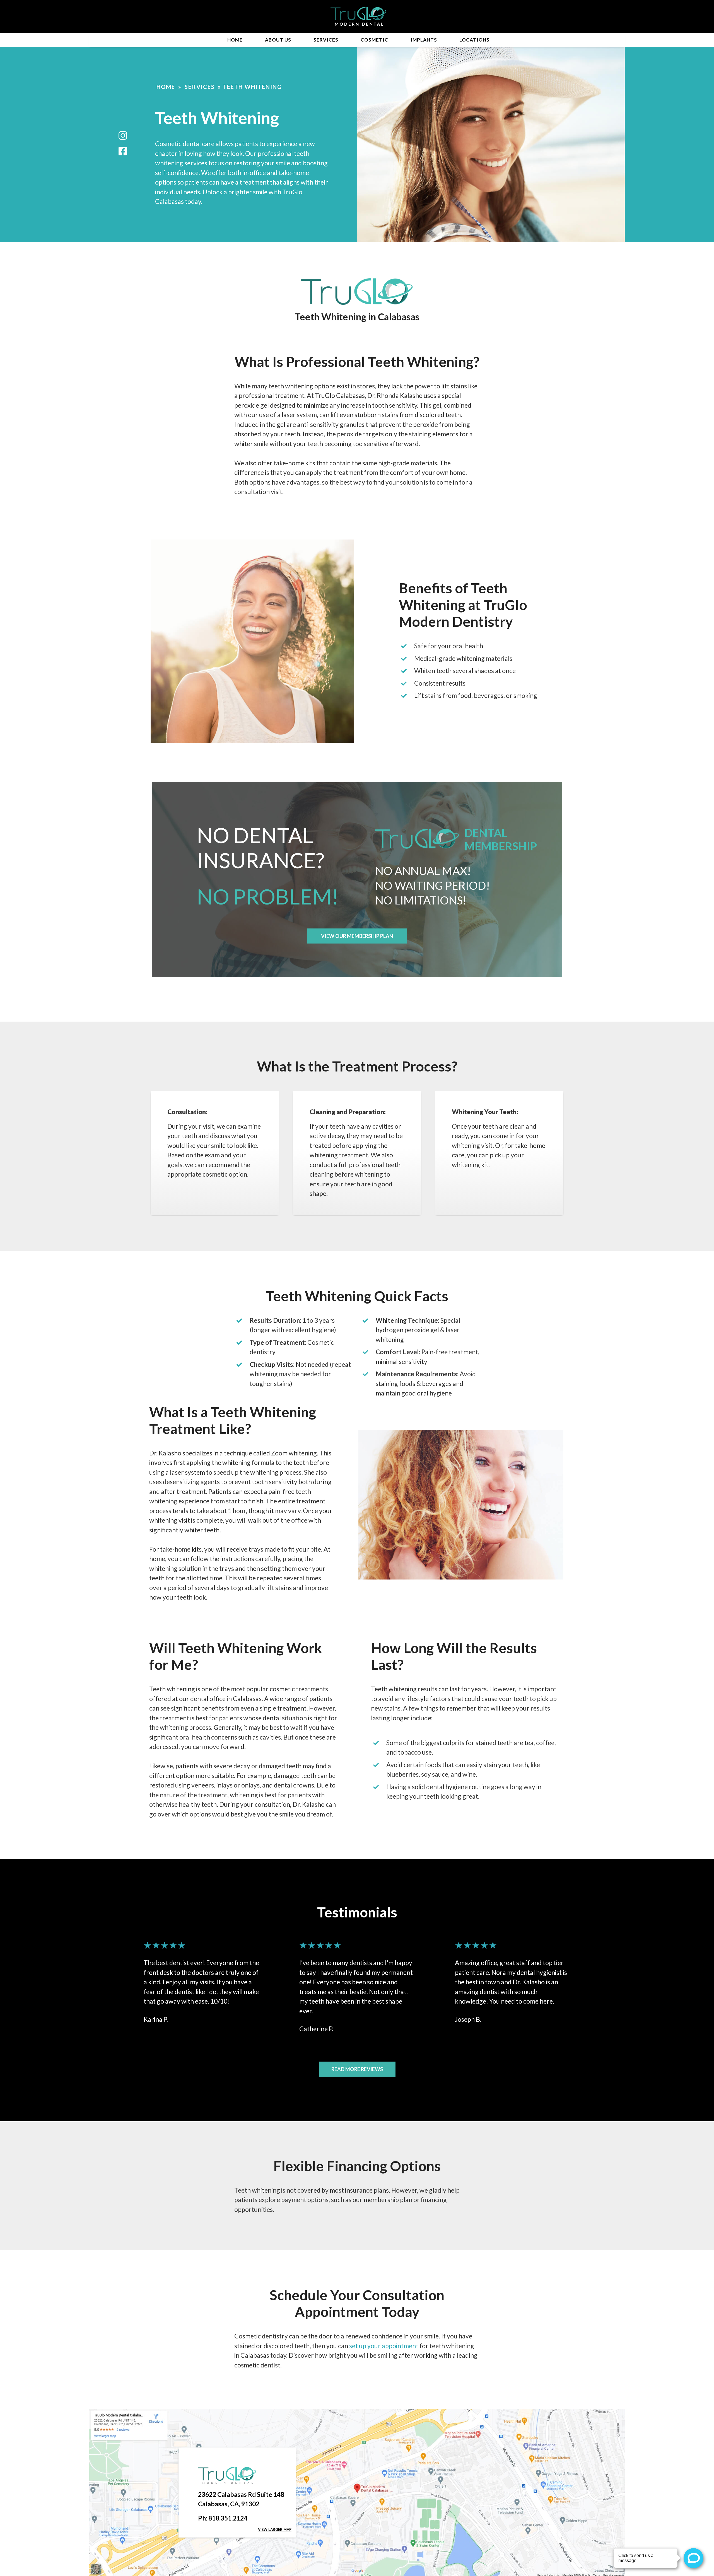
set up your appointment (384, 2346)
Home (235, 40)
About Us (278, 40)
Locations (474, 40)
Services (326, 40)
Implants (424, 40)
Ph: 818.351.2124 (223, 2518)
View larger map (275, 2529)
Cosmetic (374, 40)
